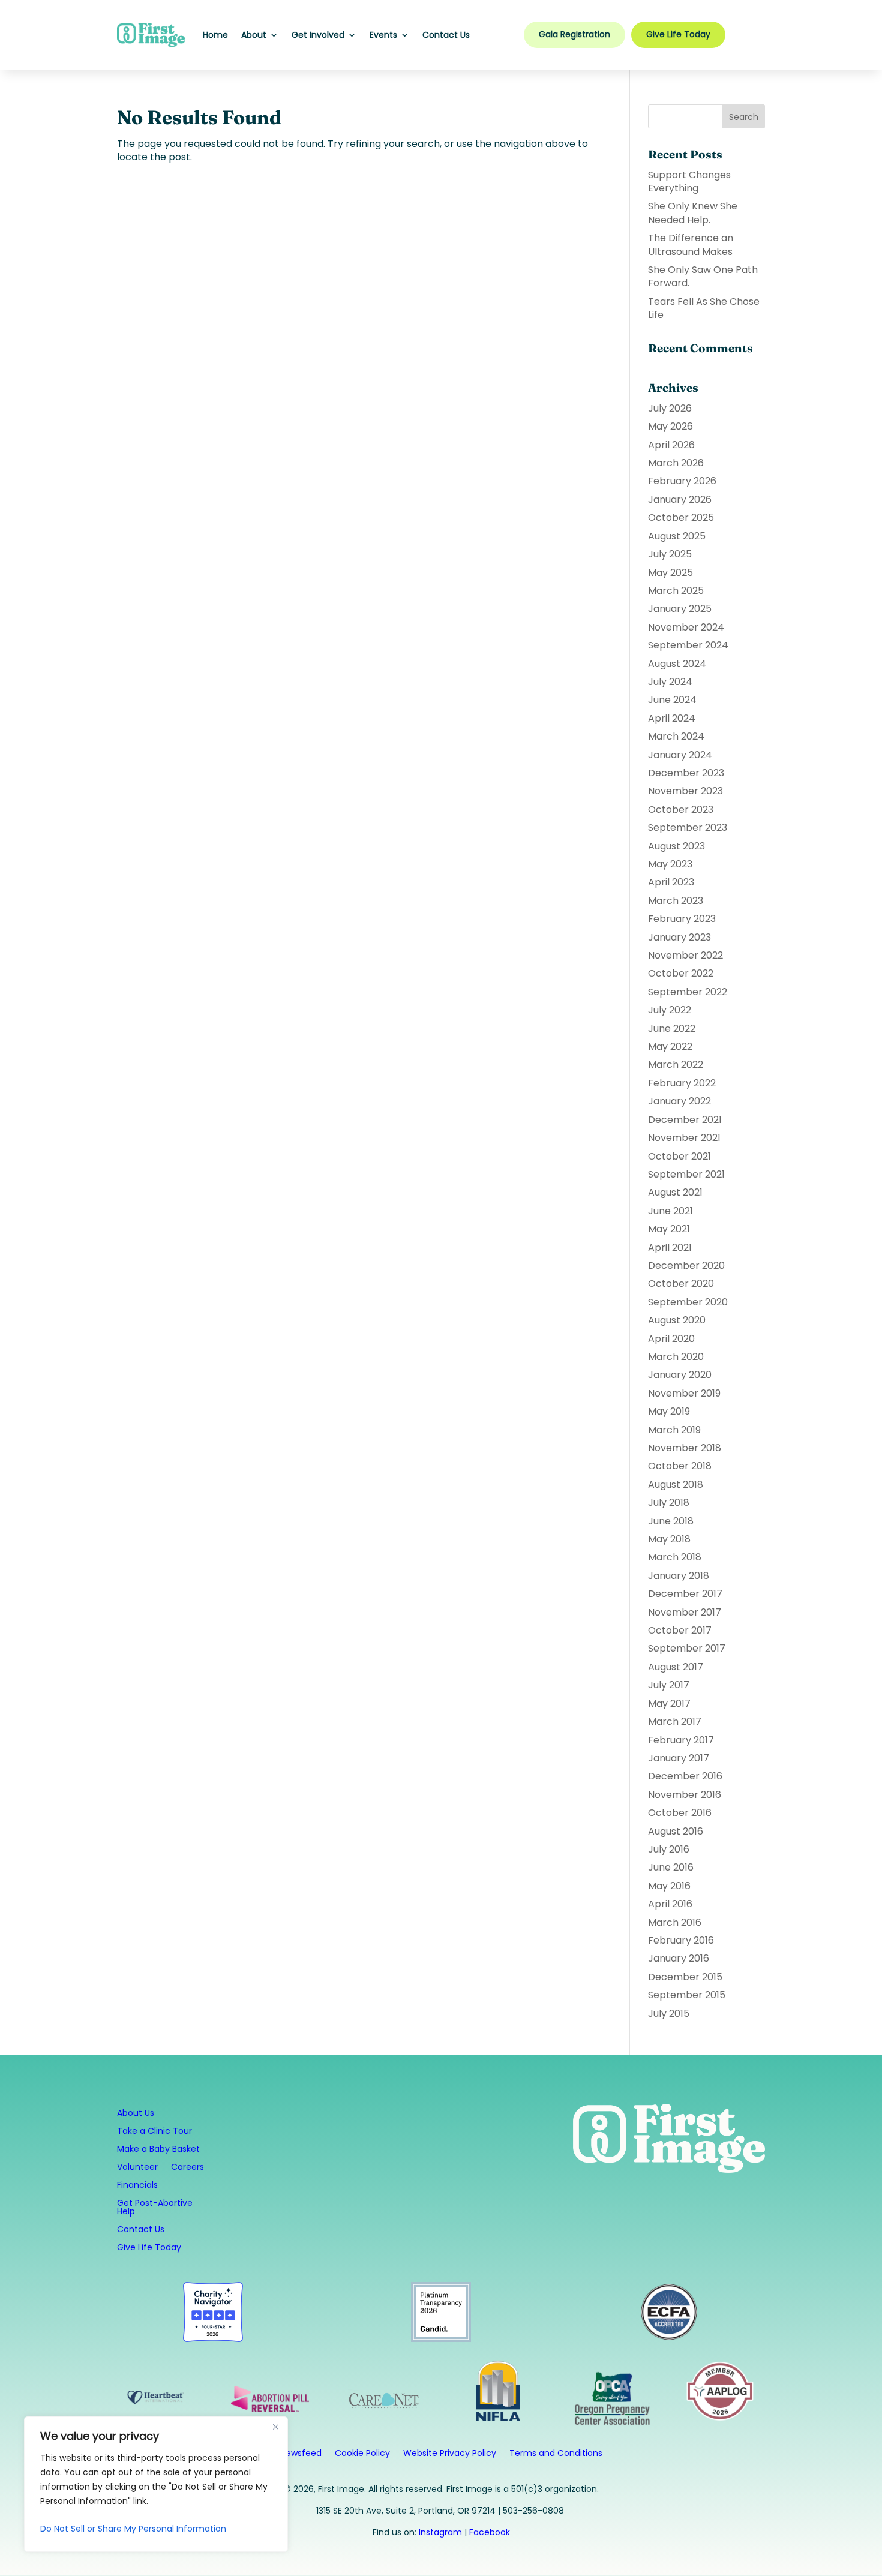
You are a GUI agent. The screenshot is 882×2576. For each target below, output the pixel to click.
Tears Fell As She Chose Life (704, 308)
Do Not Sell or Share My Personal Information (133, 2529)
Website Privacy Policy (450, 2454)
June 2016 (671, 1867)
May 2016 (669, 1886)
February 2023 (682, 919)
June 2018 (671, 1521)
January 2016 (679, 1958)
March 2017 (675, 1721)
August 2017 (676, 1667)
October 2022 (681, 973)
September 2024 (688, 645)
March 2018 (675, 1557)
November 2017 (685, 1612)
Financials (137, 2186)
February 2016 (681, 1940)
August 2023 (676, 846)
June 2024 (672, 700)
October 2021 (679, 1156)
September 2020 (688, 1302)
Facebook (490, 2532)
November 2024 (686, 627)
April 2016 (670, 1904)
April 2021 (670, 1248)
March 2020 (676, 1357)
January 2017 (679, 1758)
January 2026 (680, 499)
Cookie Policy (362, 2454)
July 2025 (670, 554)
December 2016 (685, 1776)
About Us (136, 2114)
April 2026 (671, 445)
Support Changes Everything (689, 181)
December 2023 (686, 773)
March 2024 (676, 736)
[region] (156, 2484)
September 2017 (687, 1648)
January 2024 (680, 755)
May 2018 (669, 1539)
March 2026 (676, 463)
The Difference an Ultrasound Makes (691, 244)
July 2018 (669, 1502)
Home (215, 35)
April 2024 (672, 718)
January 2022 (679, 1101)
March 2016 (675, 1922)
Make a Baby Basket (158, 2150)
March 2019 (674, 1430)
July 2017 (669, 1685)
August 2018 (676, 1484)
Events (383, 35)
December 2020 (686, 1266)
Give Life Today (678, 34)
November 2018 (685, 1448)
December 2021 (685, 1120)
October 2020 (681, 1284)
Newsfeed (301, 2454)
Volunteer (137, 2168)
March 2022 (676, 1065)
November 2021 (684, 1138)
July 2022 (670, 1010)
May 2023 (670, 864)
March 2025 (676, 591)
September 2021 (686, 1174)
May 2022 (670, 1047)
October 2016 (680, 1813)
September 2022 (688, 992)
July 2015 (669, 2014)
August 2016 (676, 1831)
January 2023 (679, 937)
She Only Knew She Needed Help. (693, 213)
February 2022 (682, 1083)
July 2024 (670, 682)
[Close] (275, 2427)
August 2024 (677, 664)
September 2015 (687, 1995)
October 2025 (681, 517)
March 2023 (676, 901)
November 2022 (685, 955)
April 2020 (671, 1339)
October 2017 (680, 1630)
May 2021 (669, 1229)
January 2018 (679, 1576)
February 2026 (682, 481)
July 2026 (670, 408)
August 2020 (677, 1320)
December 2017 (685, 1594)
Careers (187, 2168)
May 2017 (669, 1703)
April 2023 (671, 882)
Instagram (440, 2532)
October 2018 (680, 1466)
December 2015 (685, 1977)
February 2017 (681, 1740)
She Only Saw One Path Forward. (703, 276)
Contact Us (446, 35)
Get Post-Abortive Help (155, 2208)
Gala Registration (574, 34)
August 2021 (675, 1192)
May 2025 (670, 573)
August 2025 (677, 536)
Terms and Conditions (556, 2454)
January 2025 (680, 609)
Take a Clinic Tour (154, 2132)
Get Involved (318, 35)
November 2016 (685, 1795)
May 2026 (670, 426)
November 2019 (684, 1393)
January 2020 (680, 1375)
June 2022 (672, 1029)
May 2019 (669, 1411)
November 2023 (685, 791)
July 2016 (669, 1849)
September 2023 (688, 828)
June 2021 (670, 1211)
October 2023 (681, 810)
